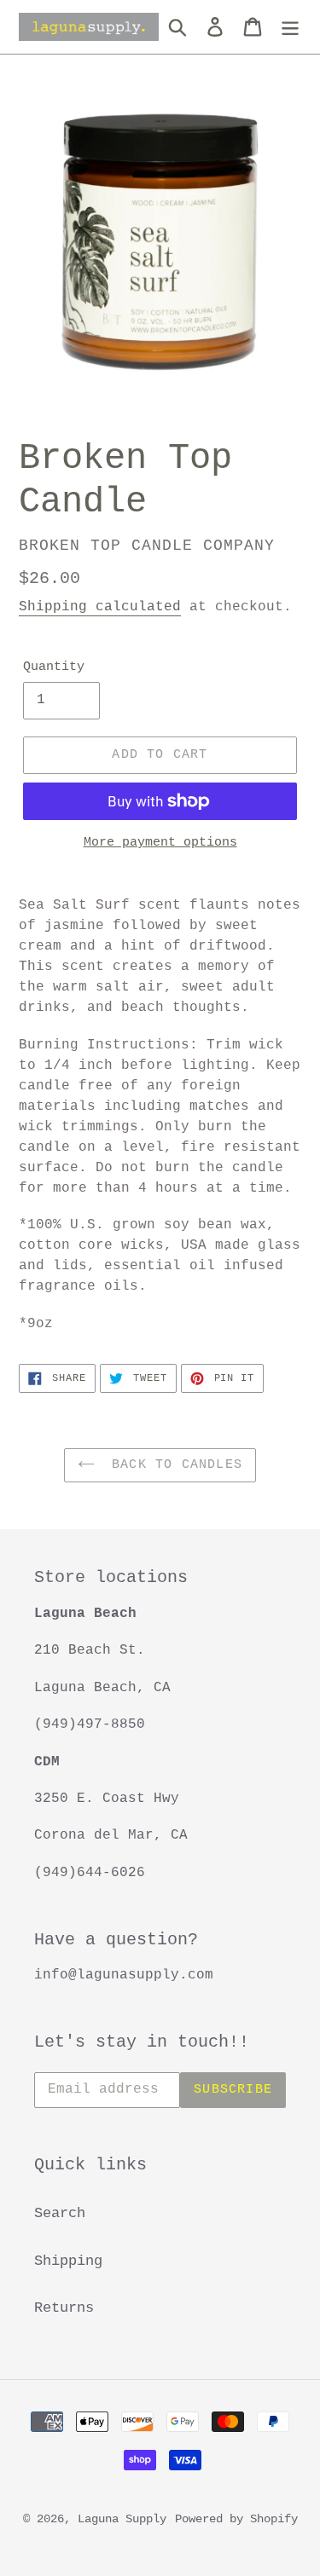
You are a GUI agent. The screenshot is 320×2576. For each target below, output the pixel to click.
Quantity (54, 667)
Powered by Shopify (236, 2519)
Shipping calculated (100, 607)
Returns (64, 2308)
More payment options (160, 843)
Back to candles (173, 1465)
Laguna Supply (122, 2519)
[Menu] (290, 27)
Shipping (68, 2261)
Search (60, 2213)
